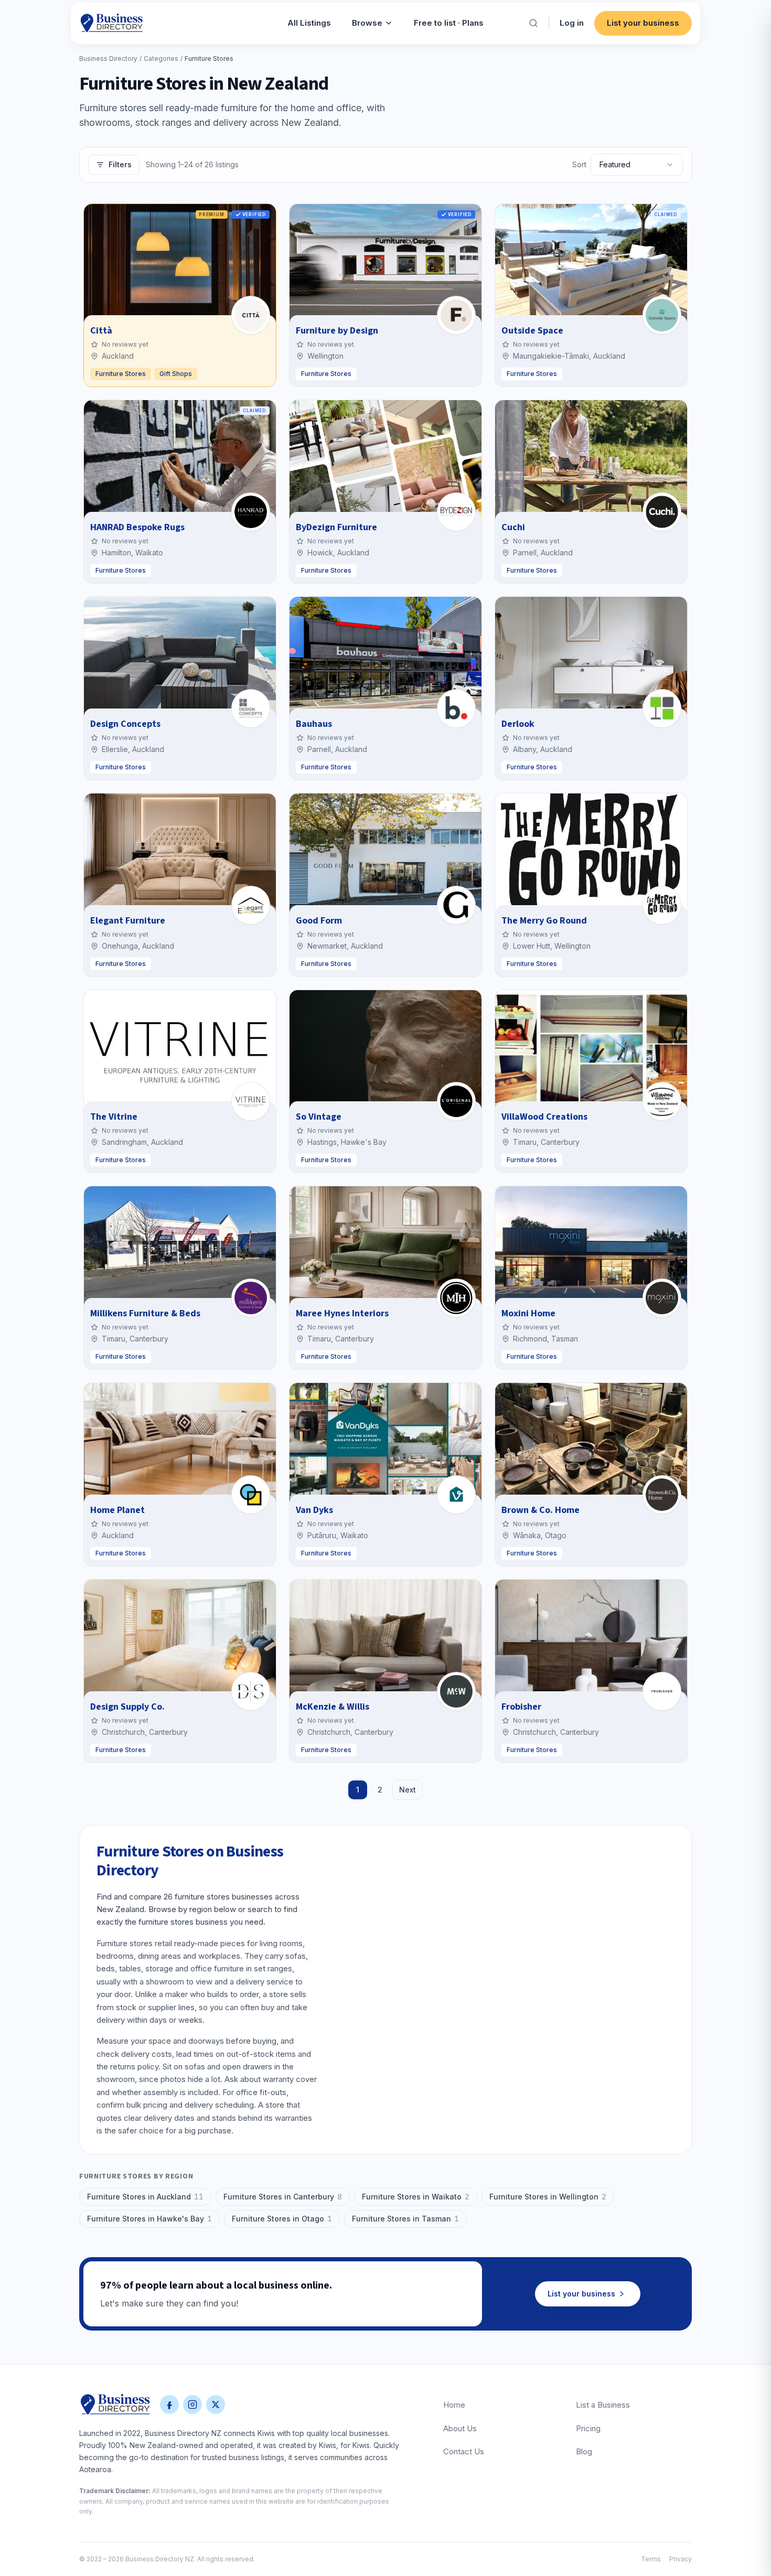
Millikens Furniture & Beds (145, 1313)
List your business (643, 23)
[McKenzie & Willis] (456, 1691)
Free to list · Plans (449, 23)
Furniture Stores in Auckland (145, 2197)
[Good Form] (456, 905)
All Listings (309, 23)
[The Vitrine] (251, 1101)
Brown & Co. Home (540, 1510)
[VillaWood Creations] (662, 1101)
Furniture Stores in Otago (282, 2219)
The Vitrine (114, 1117)
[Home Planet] (251, 1495)
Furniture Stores (121, 374)
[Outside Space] (662, 315)
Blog (584, 2451)
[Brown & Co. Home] (662, 1495)
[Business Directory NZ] (115, 2405)
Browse (367, 23)
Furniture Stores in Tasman (405, 2219)
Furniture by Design (337, 331)
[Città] (251, 315)
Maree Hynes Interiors (342, 1313)
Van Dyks (314, 1510)
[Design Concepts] (251, 709)
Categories (161, 58)
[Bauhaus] (456, 709)
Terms (651, 2559)
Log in (572, 23)
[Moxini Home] (662, 1298)
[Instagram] (192, 2405)
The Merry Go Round (544, 921)
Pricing (588, 2428)
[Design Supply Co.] (251, 1691)
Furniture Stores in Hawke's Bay (149, 2219)
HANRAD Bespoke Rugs (137, 527)
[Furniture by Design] (456, 315)
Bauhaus (314, 724)
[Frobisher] (662, 1691)
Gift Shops (176, 374)
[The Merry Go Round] (662, 905)
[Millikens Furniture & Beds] (251, 1298)
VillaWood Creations (544, 1117)
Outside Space (532, 331)
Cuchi (513, 527)
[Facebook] (169, 2405)
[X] (216, 2405)
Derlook (518, 724)
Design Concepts (125, 724)
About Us (460, 2428)
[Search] (533, 23)
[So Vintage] (456, 1101)
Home (454, 2405)
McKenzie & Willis (333, 1707)
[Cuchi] (662, 512)
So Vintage (319, 1117)
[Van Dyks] (456, 1495)
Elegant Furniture (128, 921)
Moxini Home (528, 1313)
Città (101, 331)
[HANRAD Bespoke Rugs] (251, 512)
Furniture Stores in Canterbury (283, 2197)
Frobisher (521, 1707)
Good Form (319, 921)
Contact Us (464, 2451)
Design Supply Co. (127, 1707)
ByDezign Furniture (336, 527)
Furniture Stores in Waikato (416, 2197)
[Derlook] (662, 709)
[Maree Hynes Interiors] (456, 1298)
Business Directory (108, 58)
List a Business (603, 2405)
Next (408, 1790)
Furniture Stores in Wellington (548, 2197)
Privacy (681, 2559)
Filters (120, 164)
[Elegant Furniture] (251, 905)
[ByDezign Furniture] (456, 512)
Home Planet (117, 1510)
